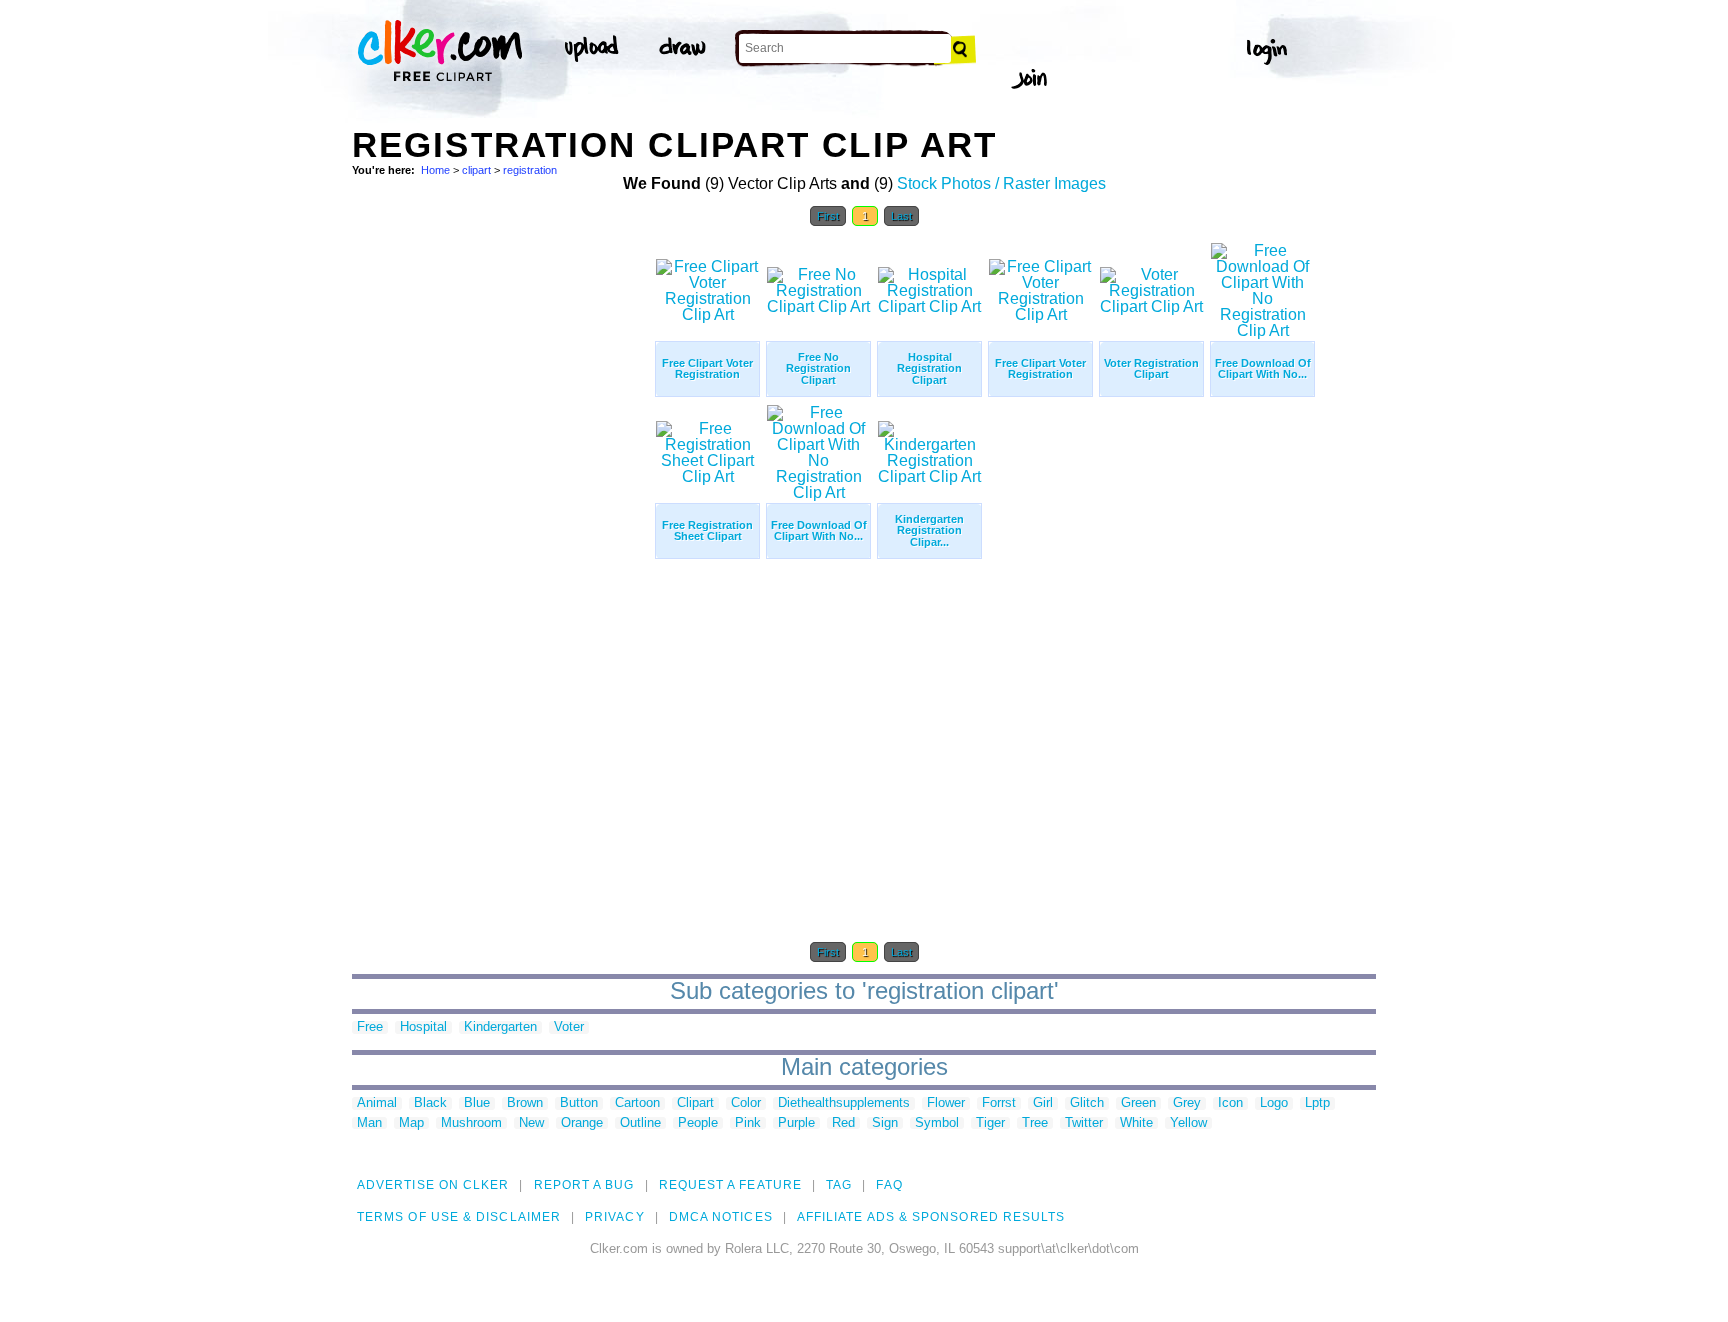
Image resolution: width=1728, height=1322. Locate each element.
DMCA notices (721, 1217)
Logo (1274, 1103)
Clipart (695, 1103)
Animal (377, 1103)
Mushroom (471, 1123)
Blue (477, 1103)
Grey (1187, 1103)
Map (411, 1123)
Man (369, 1123)
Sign (885, 1123)
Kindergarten (500, 1027)
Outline (640, 1123)
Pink (748, 1123)
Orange (582, 1123)
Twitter (1084, 1123)
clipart (476, 170)
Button (579, 1103)
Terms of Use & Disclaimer (459, 1217)
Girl (1043, 1103)
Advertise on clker (433, 1185)
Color (746, 1103)
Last (901, 216)
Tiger (990, 1123)
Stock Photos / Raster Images (1001, 183)
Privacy (615, 1217)
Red (843, 1123)
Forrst (999, 1103)
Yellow (1188, 1123)
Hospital (423, 1027)
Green (1138, 1103)
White (1136, 1123)
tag (839, 1185)
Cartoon (637, 1103)
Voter (569, 1027)
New (531, 1123)
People (698, 1123)
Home (435, 170)
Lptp (1317, 1103)
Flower (946, 1103)
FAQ (889, 1185)
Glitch (1087, 1103)
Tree (1035, 1123)
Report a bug (584, 1185)
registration (530, 170)
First (828, 216)
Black (430, 1103)
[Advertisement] (502, 538)
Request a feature (730, 1185)
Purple (796, 1123)
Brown (525, 1103)
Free (370, 1027)
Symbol (937, 1123)
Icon (1230, 1103)
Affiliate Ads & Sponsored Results (931, 1217)
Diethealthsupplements (844, 1103)
